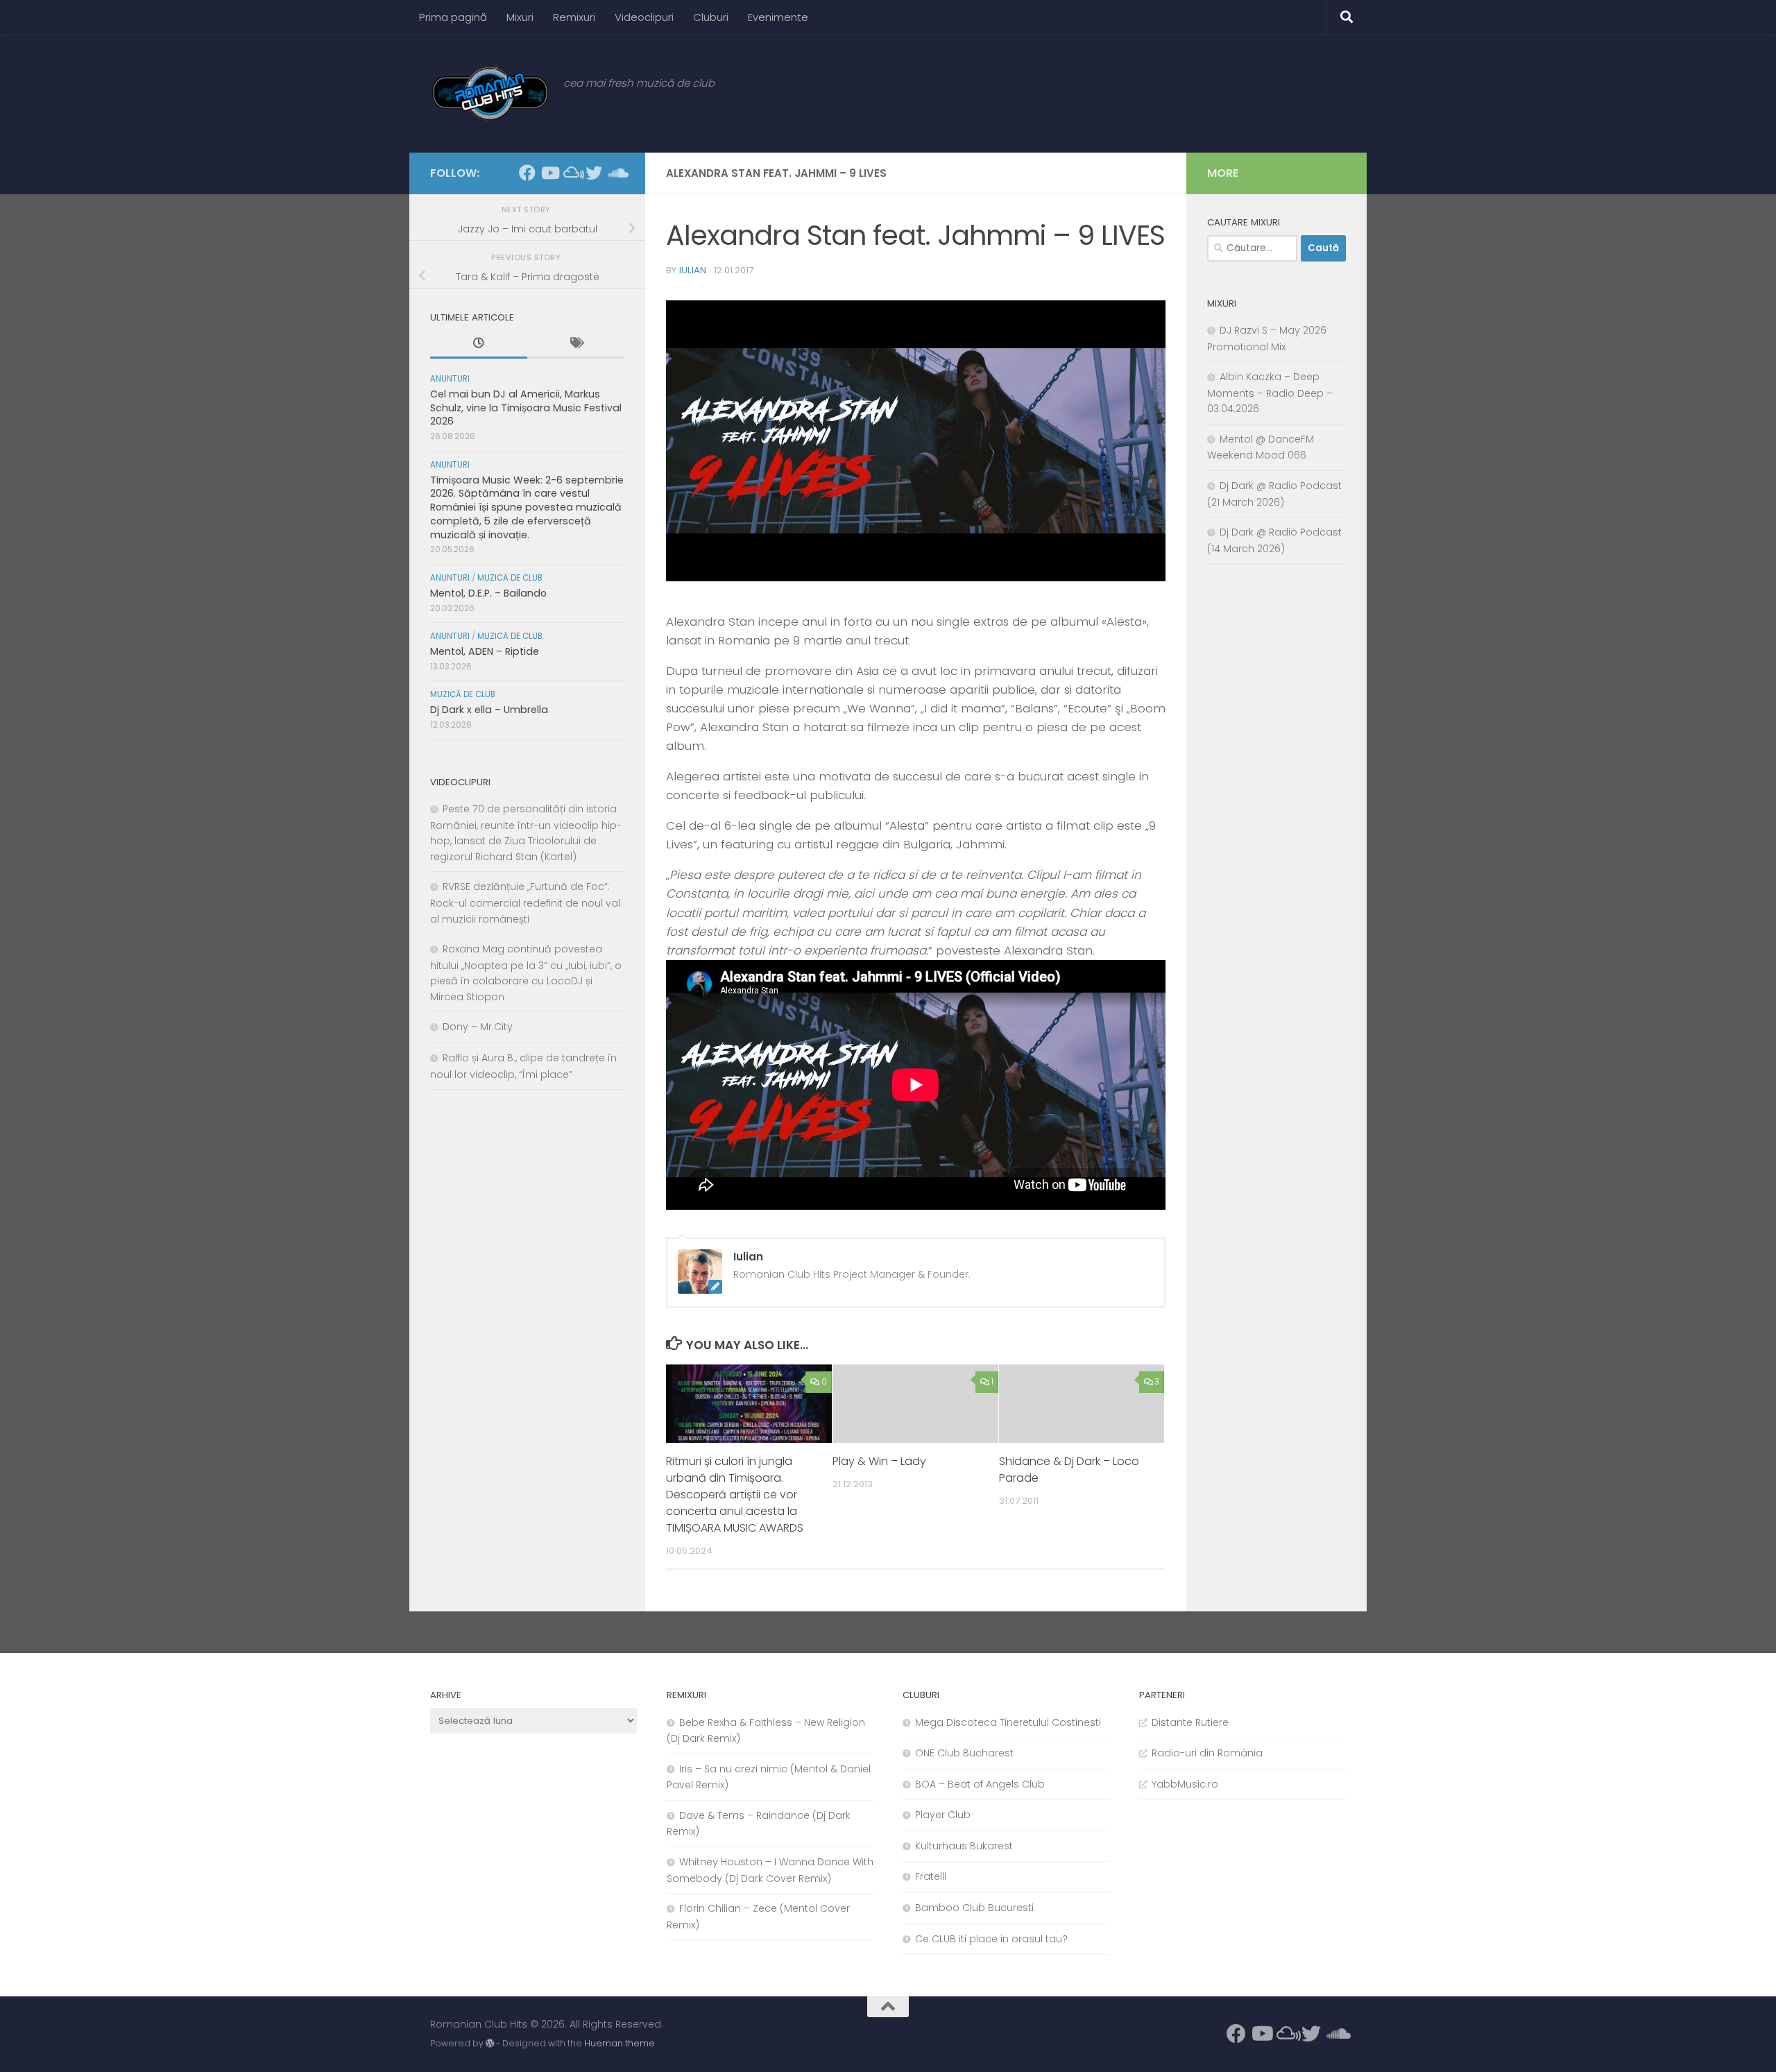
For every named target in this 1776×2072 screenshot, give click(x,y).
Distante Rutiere (1190, 1722)
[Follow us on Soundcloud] (616, 173)
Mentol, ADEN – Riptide (485, 651)
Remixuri (574, 17)
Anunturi (450, 379)
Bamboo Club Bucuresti (974, 1908)
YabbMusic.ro (1185, 1784)
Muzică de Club (510, 578)
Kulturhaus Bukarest (964, 1846)
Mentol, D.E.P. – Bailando (488, 593)
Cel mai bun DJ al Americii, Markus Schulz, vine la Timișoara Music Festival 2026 (526, 408)
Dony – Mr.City (478, 1027)
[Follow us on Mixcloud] (572, 173)
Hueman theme (620, 2043)
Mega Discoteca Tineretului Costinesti (1008, 1722)
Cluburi (711, 17)
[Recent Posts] (479, 345)
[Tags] (576, 345)
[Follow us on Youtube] (549, 173)
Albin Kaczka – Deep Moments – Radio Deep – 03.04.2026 (1270, 393)
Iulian (693, 270)
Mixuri (520, 17)
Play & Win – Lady (879, 1461)
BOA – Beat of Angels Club (980, 1784)
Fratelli (931, 1876)
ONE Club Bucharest (964, 1753)
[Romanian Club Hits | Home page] (490, 94)
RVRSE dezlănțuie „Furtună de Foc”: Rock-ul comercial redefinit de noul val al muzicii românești (525, 902)
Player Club (943, 1815)
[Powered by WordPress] (490, 2044)
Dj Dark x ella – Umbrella (489, 710)
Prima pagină (453, 17)
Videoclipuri (644, 17)
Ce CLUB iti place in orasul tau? (991, 1939)
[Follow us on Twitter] (594, 173)
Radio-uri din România (1207, 1753)
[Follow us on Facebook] (527, 173)
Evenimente (778, 17)
